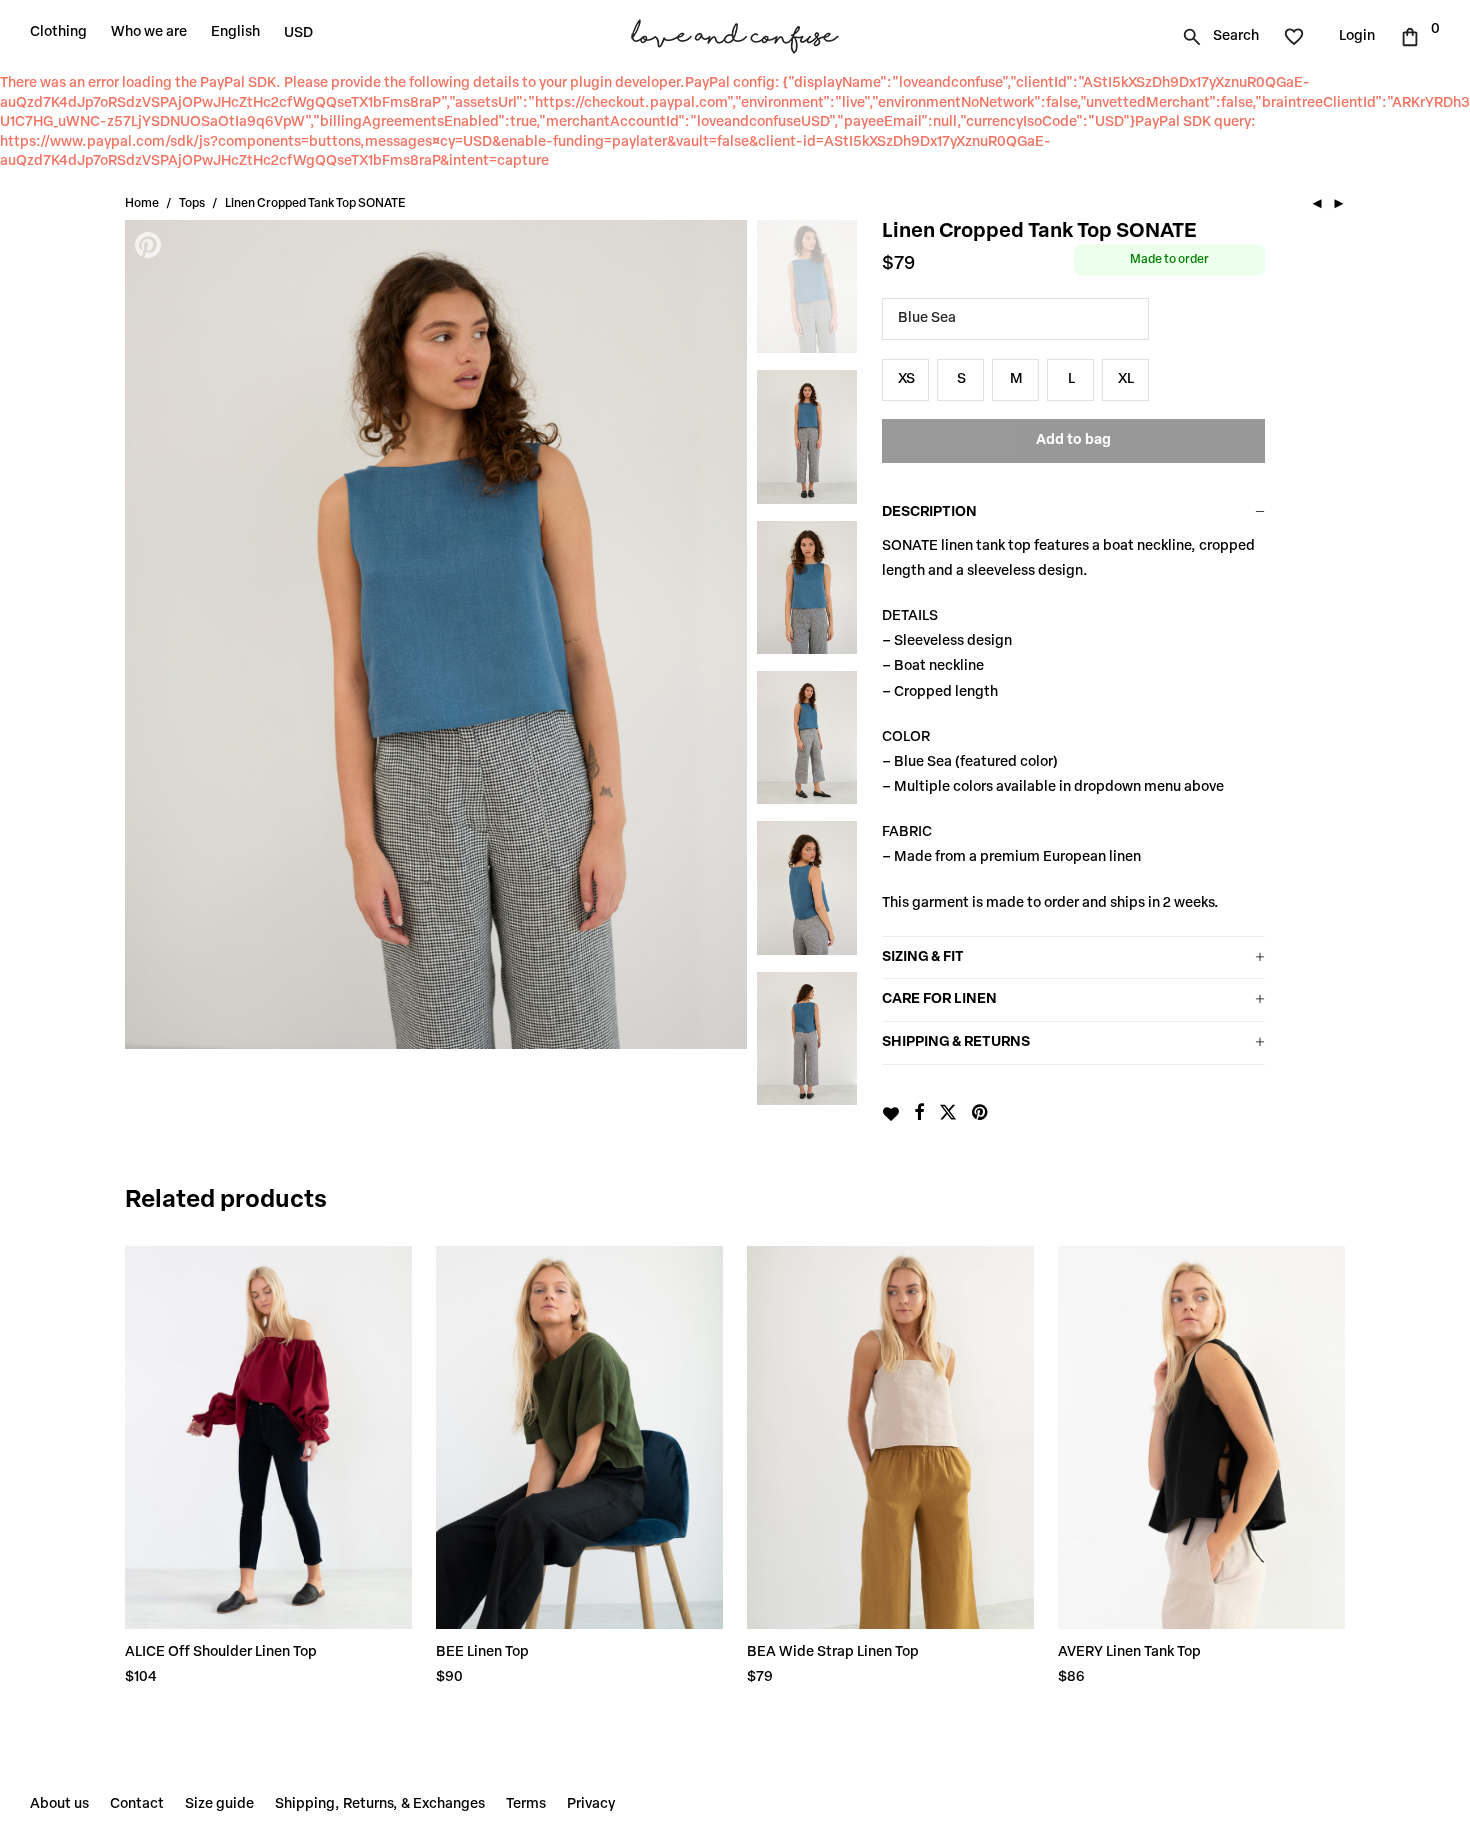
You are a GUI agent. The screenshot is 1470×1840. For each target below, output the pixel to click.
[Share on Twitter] (948, 1114)
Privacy (591, 1804)
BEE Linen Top (482, 1652)
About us (59, 1804)
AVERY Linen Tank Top (1129, 1652)
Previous (150, 635)
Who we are (149, 32)
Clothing (58, 32)
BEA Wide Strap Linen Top (833, 1652)
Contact (137, 1804)
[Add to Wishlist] (890, 1114)
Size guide (219, 1804)
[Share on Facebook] (919, 1114)
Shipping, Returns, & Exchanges (380, 1804)
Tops (192, 204)
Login (1357, 36)
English (235, 32)
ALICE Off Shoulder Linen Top (221, 1652)
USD (298, 33)
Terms (526, 1804)
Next (722, 635)
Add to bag (1073, 440)
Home (142, 204)
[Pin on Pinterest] (981, 1114)
